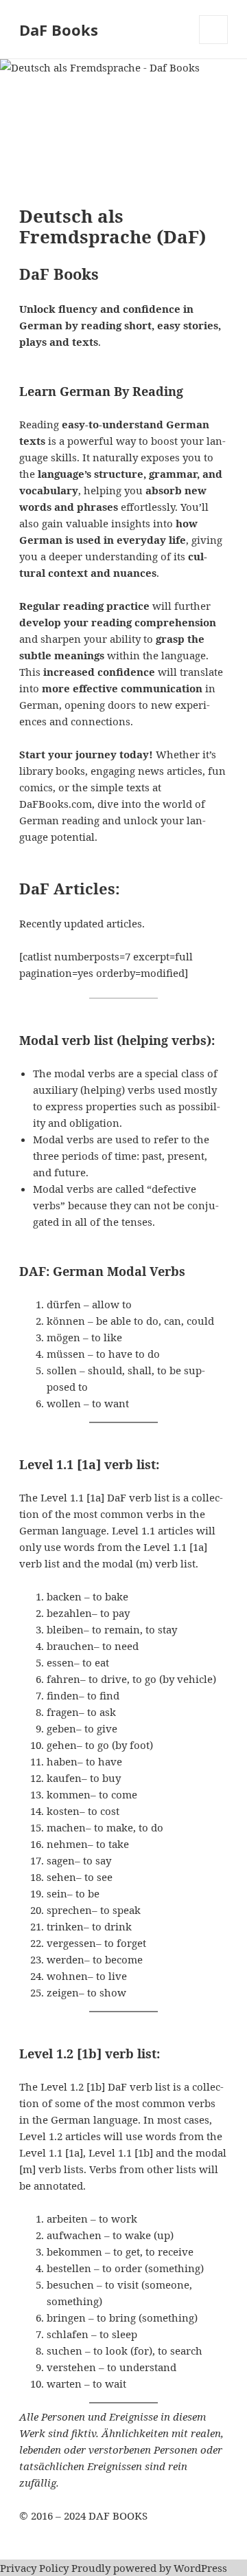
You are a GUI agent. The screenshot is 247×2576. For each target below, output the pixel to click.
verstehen (71, 2367)
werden (66, 1959)
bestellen (69, 2268)
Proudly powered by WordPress (149, 2568)
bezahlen (69, 1613)
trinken (65, 1926)
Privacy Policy (34, 2568)
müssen (66, 1354)
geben (61, 1728)
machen (66, 1827)
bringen (66, 2318)
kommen (69, 1794)
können (66, 1321)
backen (64, 1596)
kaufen (64, 1778)
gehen (62, 1745)
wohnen (67, 1976)
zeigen (63, 1992)
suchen (64, 2351)
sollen (62, 1370)
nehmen (67, 1844)
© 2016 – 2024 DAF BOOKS (83, 2516)
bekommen (74, 2252)
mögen (63, 1337)
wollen (64, 1403)
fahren (63, 1679)
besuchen (70, 2285)
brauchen (70, 1646)
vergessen (71, 1943)
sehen (61, 1877)
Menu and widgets (214, 44)
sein (57, 1893)
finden (63, 1695)
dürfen (64, 1304)
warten (64, 2384)
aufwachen (74, 2235)
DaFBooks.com (56, 804)
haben (62, 1761)
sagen (61, 1860)
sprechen (69, 1910)
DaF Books (59, 30)
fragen (63, 1712)
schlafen (68, 2334)
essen (60, 1662)
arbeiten (67, 2219)
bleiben (65, 1629)
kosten (63, 1811)
